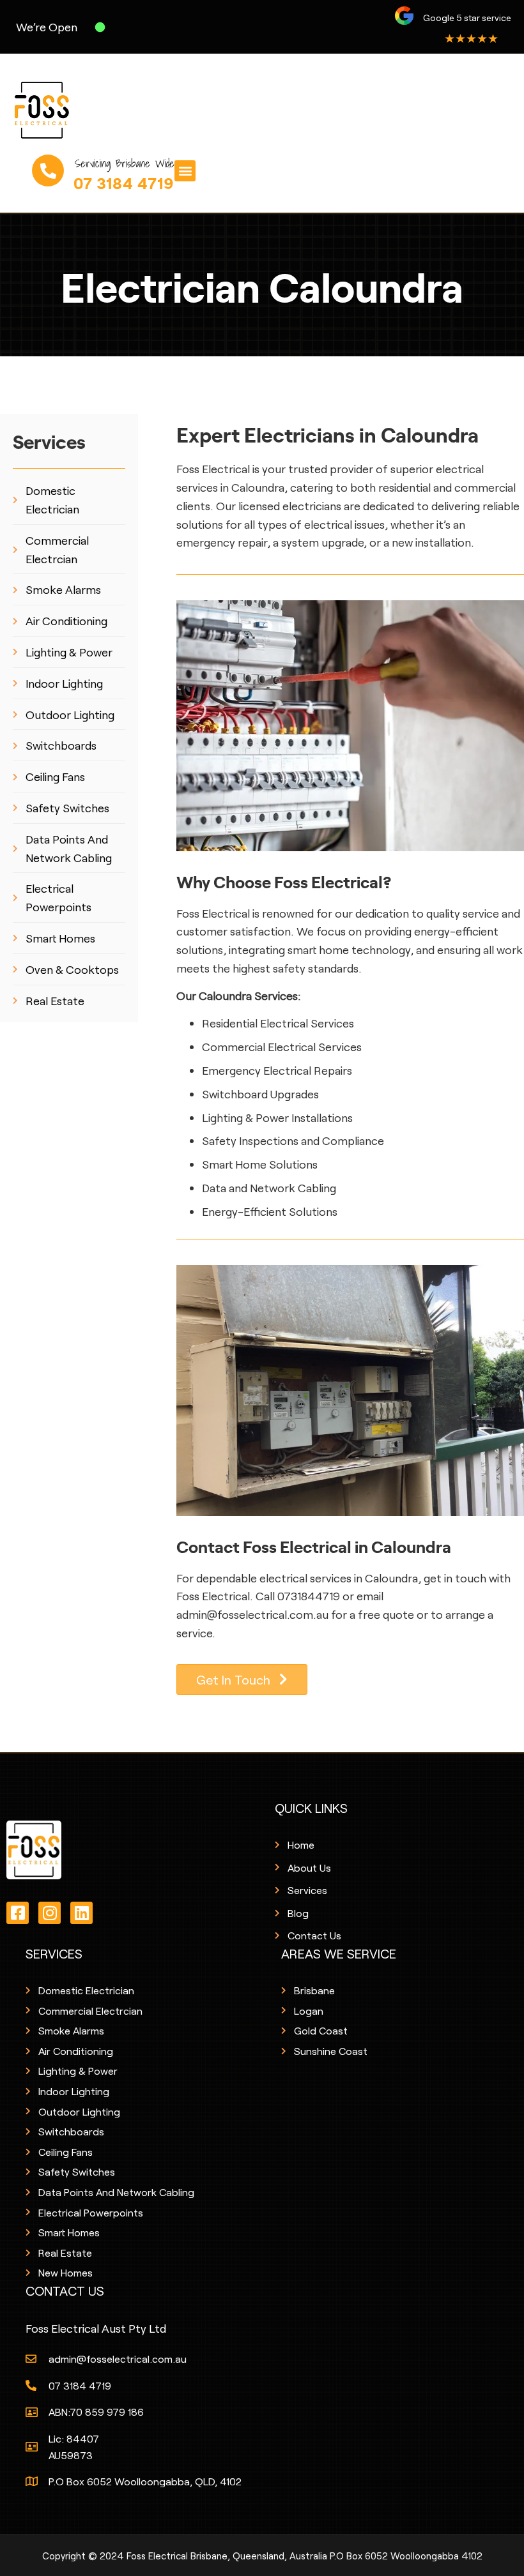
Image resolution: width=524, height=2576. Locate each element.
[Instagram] (50, 1913)
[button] (185, 171)
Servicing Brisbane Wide (125, 145)
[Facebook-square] (18, 1913)
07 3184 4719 (124, 164)
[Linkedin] (81, 1913)
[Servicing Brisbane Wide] (48, 152)
